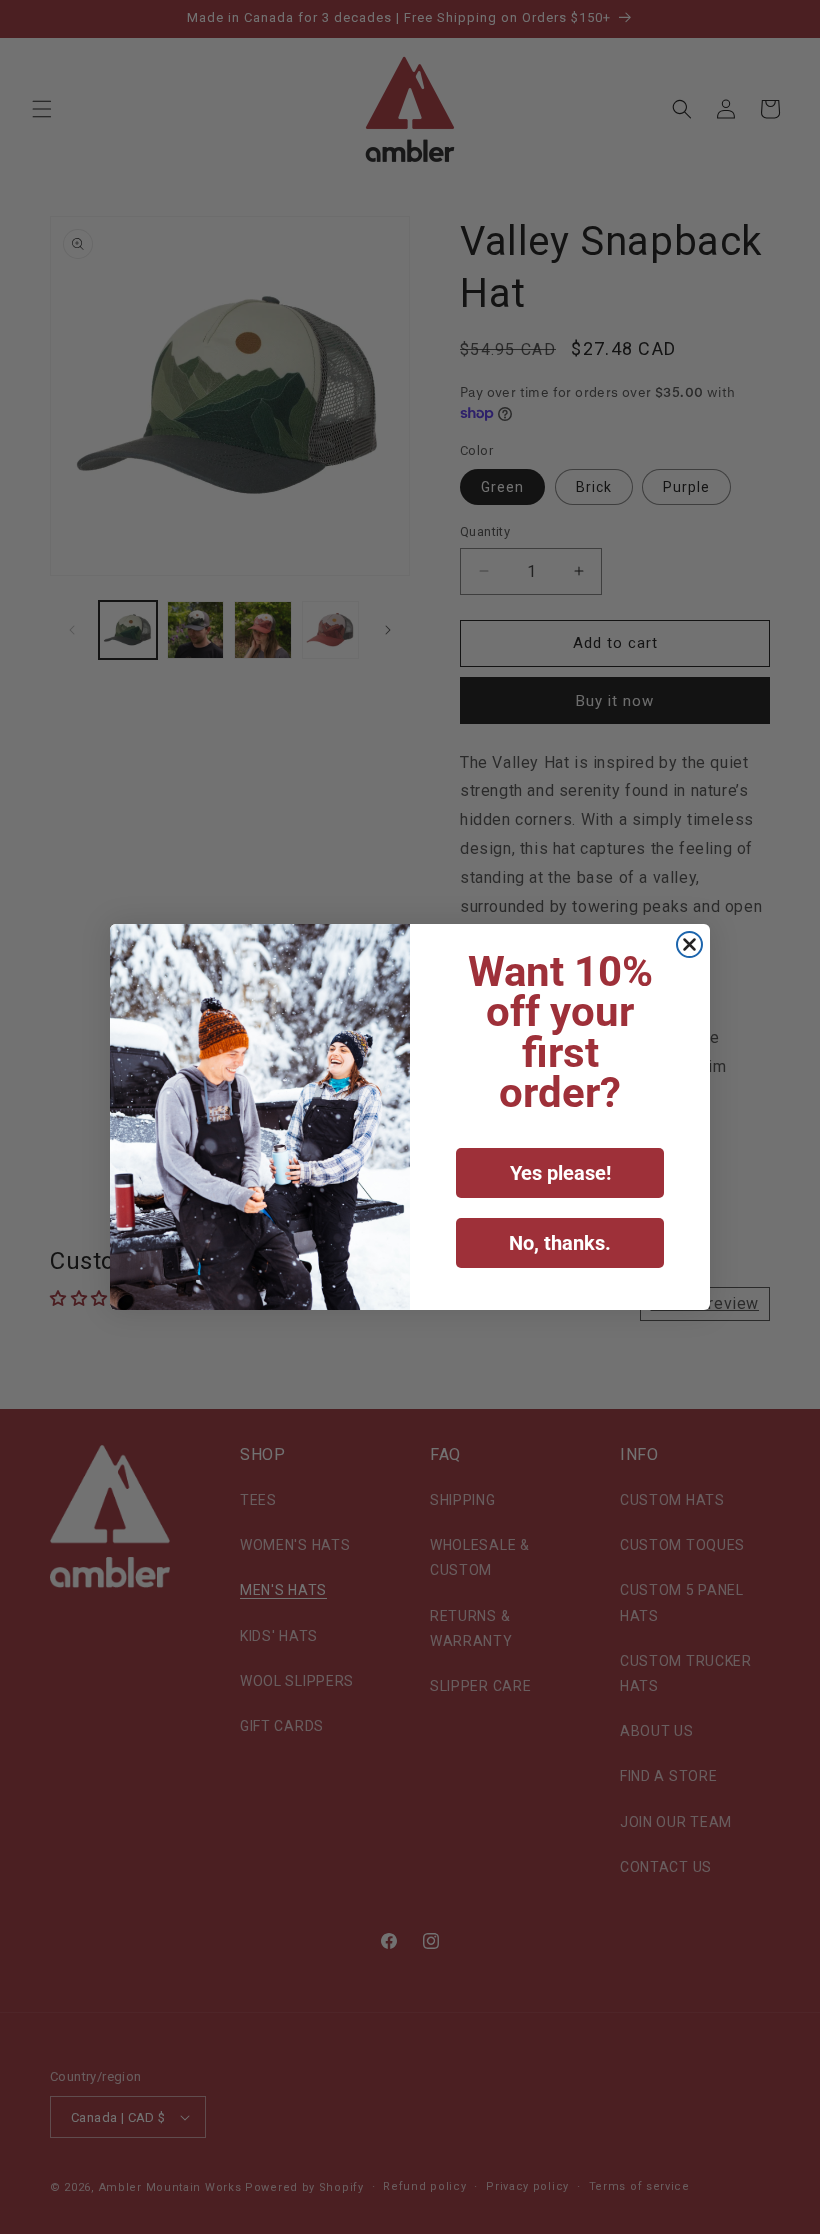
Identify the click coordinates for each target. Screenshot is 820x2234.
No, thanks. (560, 1243)
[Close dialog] (689, 944)
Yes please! (560, 1173)
